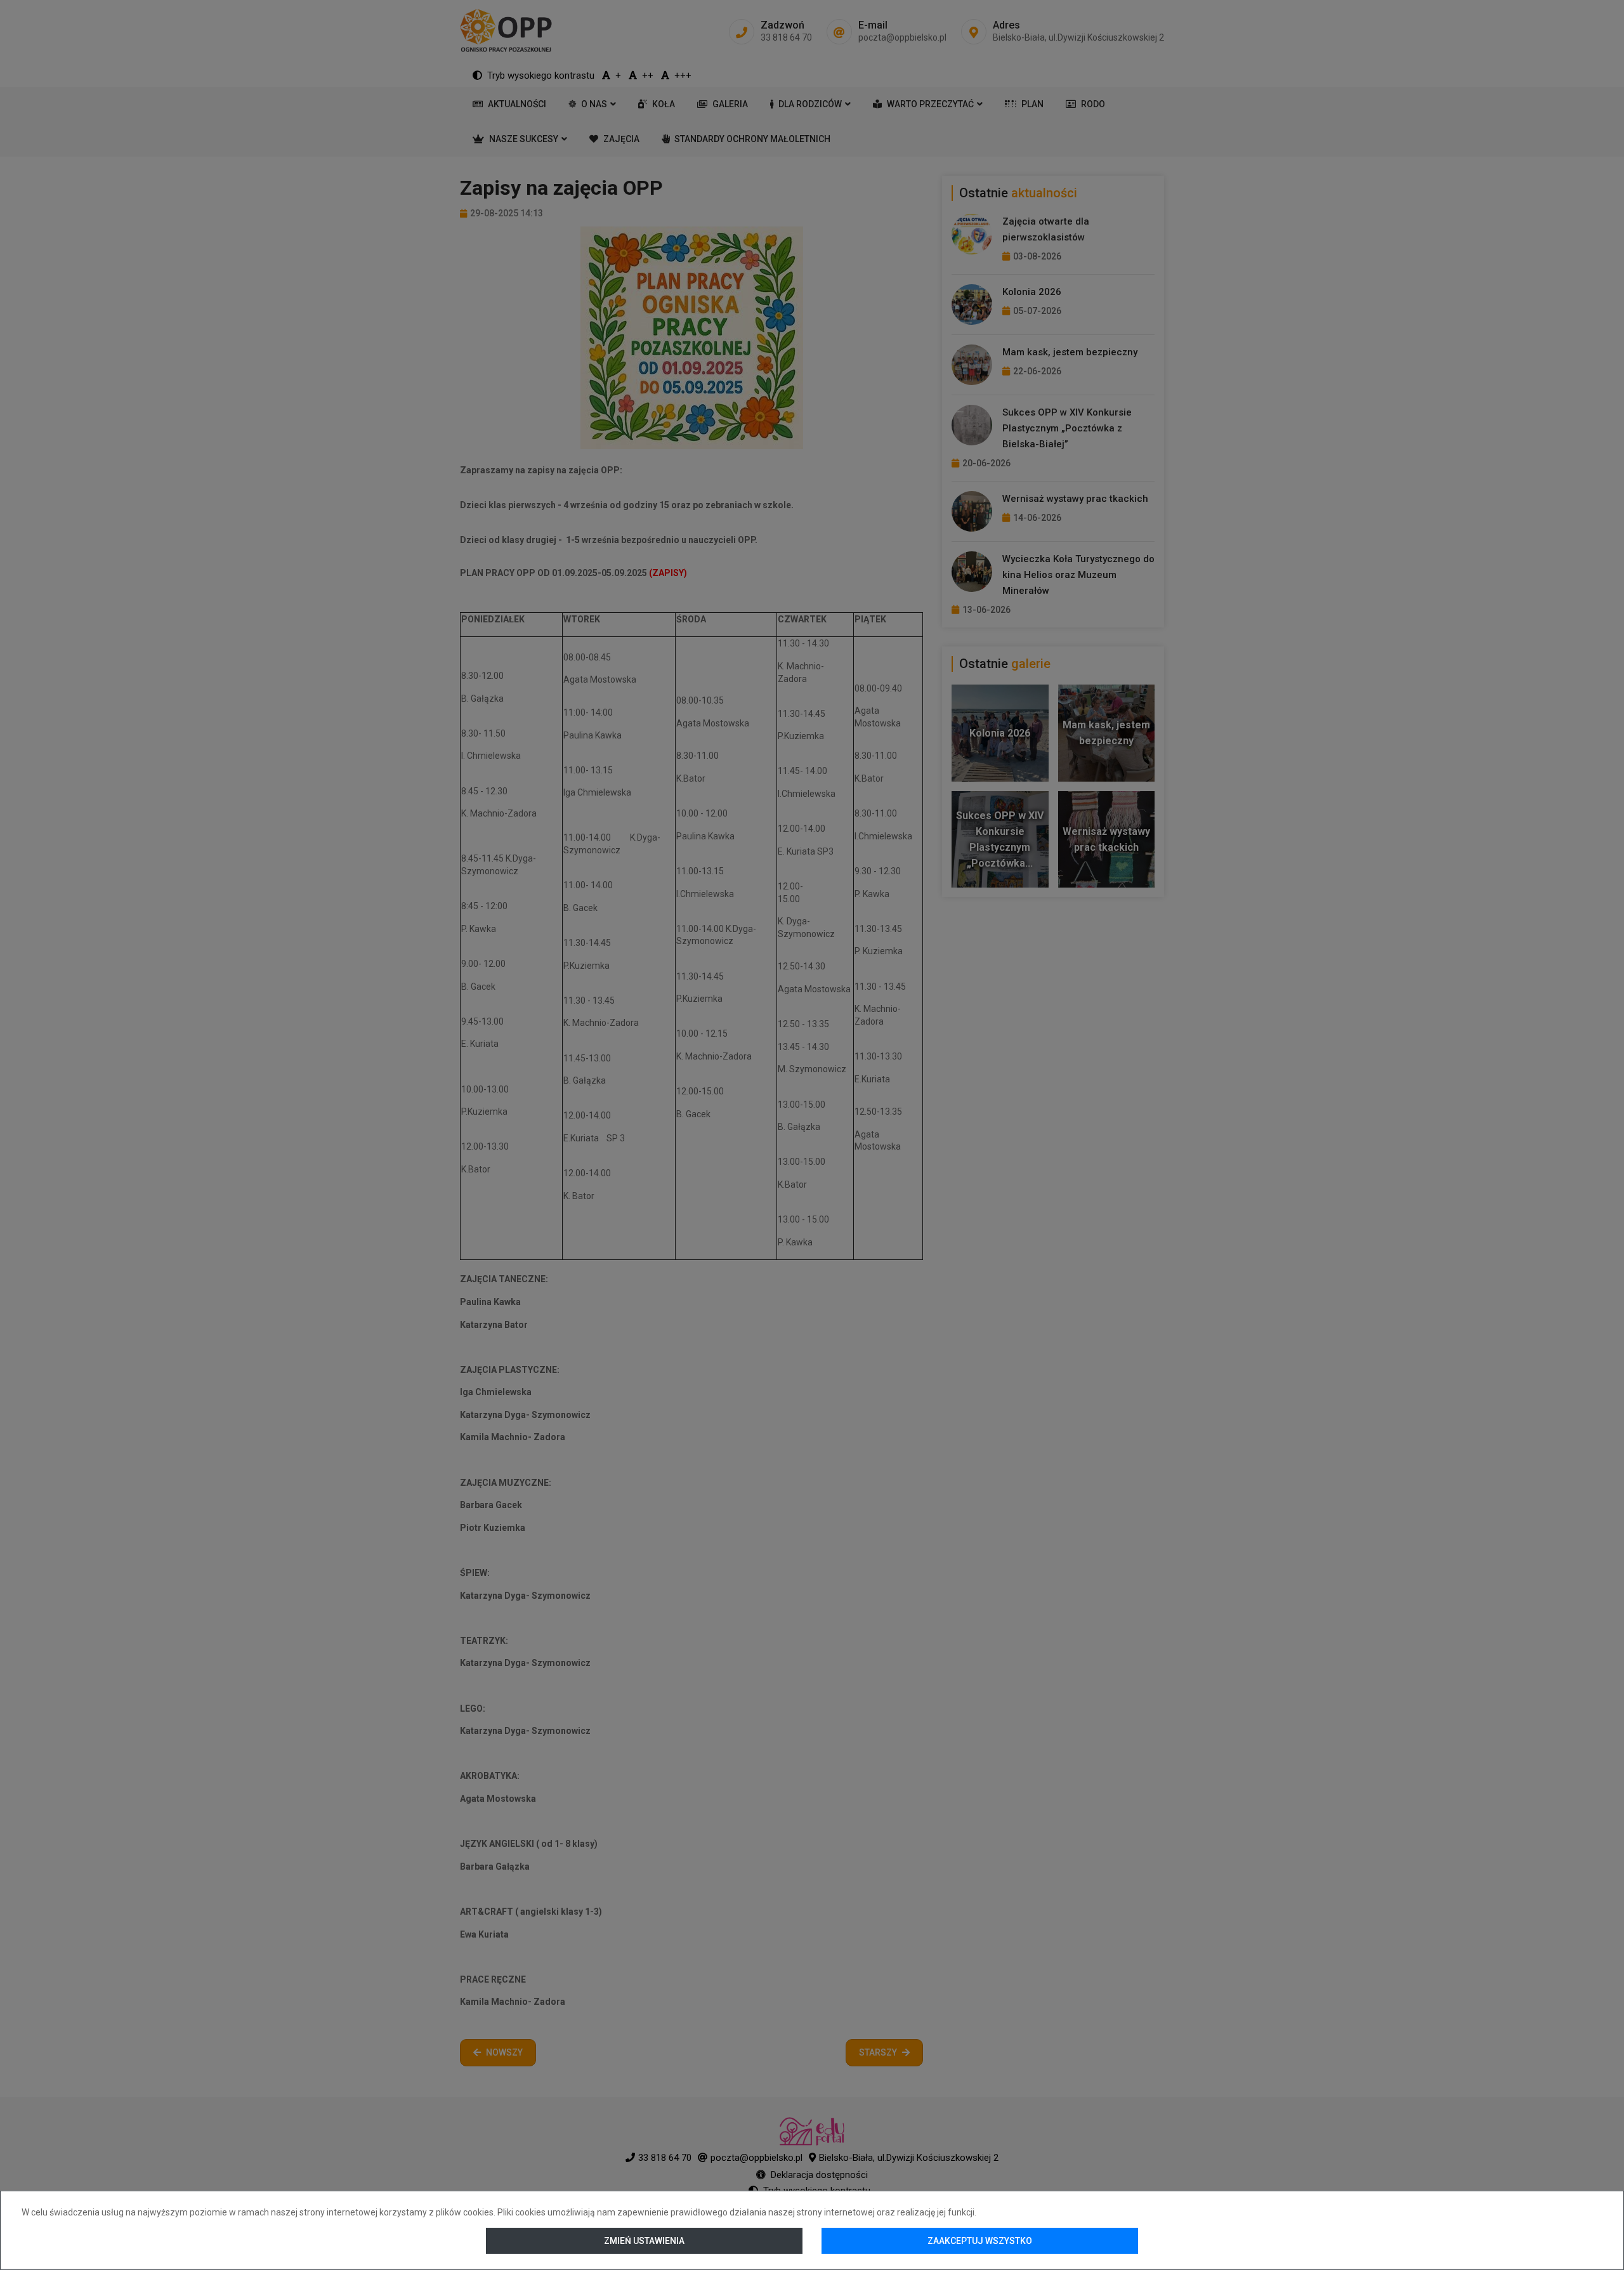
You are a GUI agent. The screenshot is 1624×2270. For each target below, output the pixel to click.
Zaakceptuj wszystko (980, 2241)
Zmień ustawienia (644, 2241)
